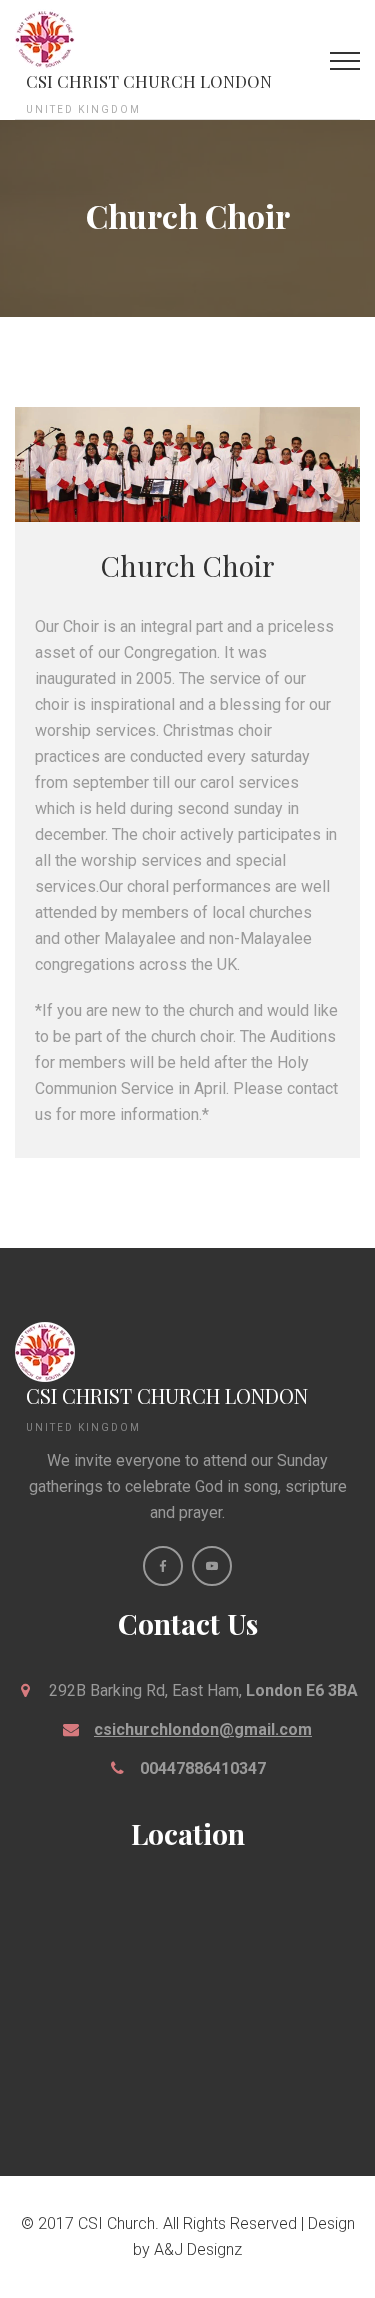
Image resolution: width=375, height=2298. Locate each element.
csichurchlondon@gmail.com (203, 1729)
